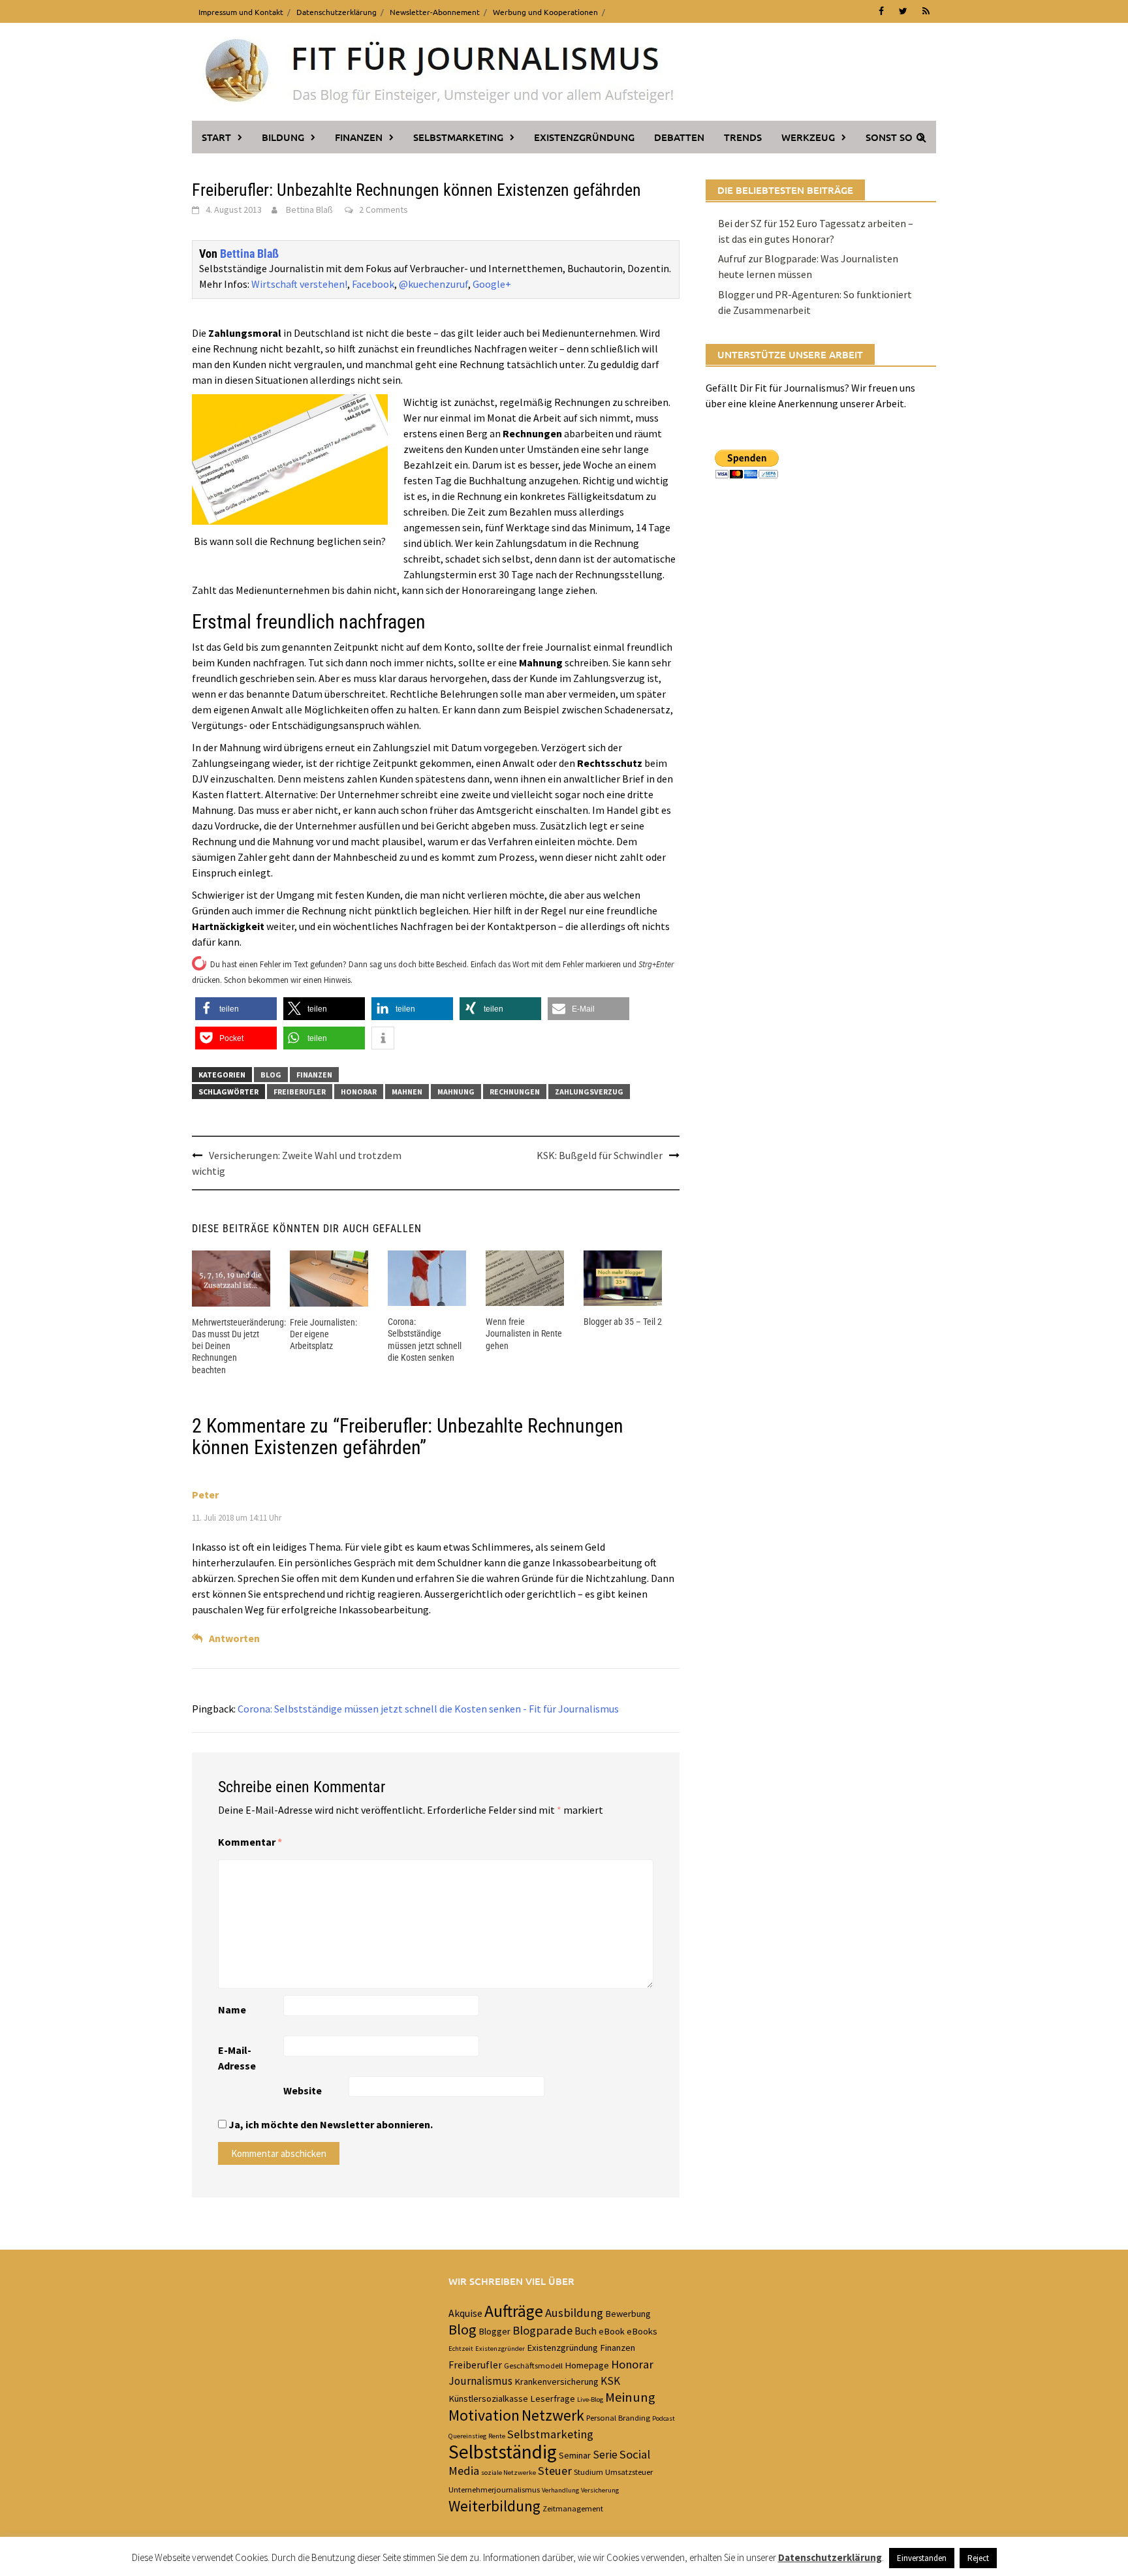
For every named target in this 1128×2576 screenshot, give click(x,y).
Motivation (484, 2415)
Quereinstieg (467, 2436)
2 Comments (384, 209)
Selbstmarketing (458, 137)
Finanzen (359, 137)
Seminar (575, 2455)
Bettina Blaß (309, 209)
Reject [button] (978, 2558)
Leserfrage (553, 2398)
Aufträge (514, 2311)
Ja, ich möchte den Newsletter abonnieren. (330, 2124)
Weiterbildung (494, 2506)
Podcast (664, 2418)
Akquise (465, 2313)
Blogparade (542, 2330)
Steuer (555, 2471)
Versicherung (600, 2490)
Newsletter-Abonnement (435, 12)
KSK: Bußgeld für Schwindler (600, 1155)
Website (303, 2090)
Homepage (587, 2365)
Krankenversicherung (556, 2382)
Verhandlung (560, 2490)
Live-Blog (590, 2399)
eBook (612, 2331)
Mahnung (456, 1092)
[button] (236, 1009)
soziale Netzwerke (509, 2473)
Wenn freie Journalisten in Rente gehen (524, 1333)
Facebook (373, 284)
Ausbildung (574, 2313)
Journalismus (480, 2381)
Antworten (234, 1638)
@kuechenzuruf (433, 284)
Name (232, 2010)
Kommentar (250, 1842)
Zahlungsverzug (589, 1092)
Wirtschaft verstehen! (299, 284)
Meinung (630, 2397)
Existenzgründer (500, 2349)
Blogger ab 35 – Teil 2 (623, 1322)
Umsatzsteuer (629, 2472)
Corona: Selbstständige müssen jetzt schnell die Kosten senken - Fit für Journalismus (428, 1709)
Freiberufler (300, 1092)
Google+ (492, 284)
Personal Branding (618, 2417)
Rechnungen (515, 1092)
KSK (610, 2381)
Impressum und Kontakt (241, 12)
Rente (497, 2436)
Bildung (283, 137)
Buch (586, 2331)
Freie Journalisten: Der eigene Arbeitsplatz (323, 1334)
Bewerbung (628, 2314)
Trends (743, 137)
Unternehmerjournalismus (494, 2489)
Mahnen (407, 1092)
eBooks (642, 2331)
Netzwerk (553, 2415)
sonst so (889, 137)
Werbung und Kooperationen (545, 12)
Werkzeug (808, 137)
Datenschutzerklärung (337, 12)
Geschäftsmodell (533, 2365)
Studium (588, 2472)
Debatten (679, 137)
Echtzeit (461, 2349)
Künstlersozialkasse (488, 2398)
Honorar (359, 1092)
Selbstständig (503, 2452)
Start (216, 137)
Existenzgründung (584, 137)
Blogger (494, 2331)
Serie (605, 2455)
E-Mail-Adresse (237, 2058)
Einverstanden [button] (922, 2558)
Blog (271, 1075)
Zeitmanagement (573, 2508)
